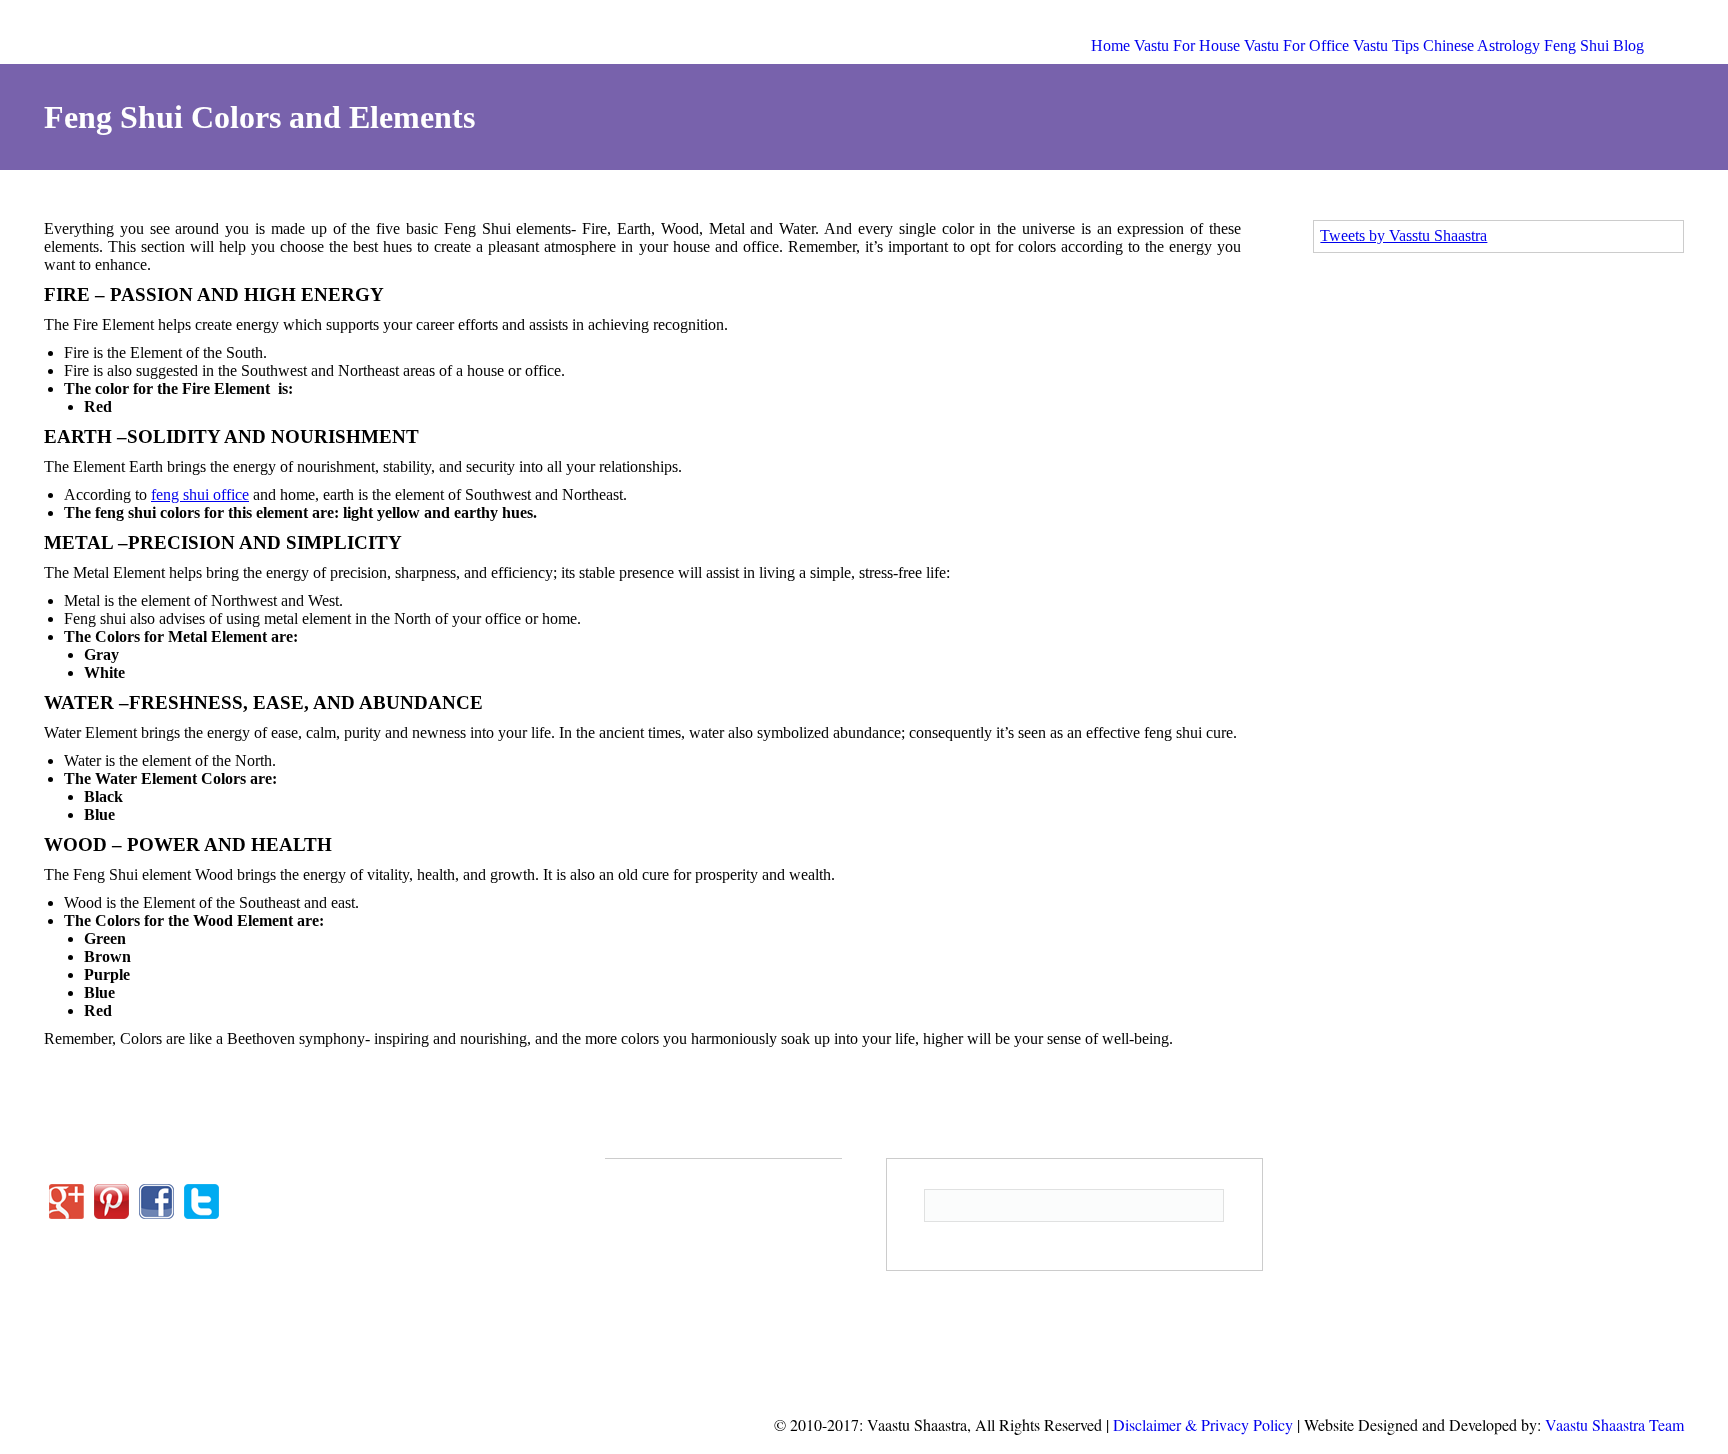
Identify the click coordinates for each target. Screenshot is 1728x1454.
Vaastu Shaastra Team (1614, 1424)
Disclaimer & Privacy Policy (1203, 1424)
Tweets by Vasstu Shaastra (1403, 235)
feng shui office (200, 494)
